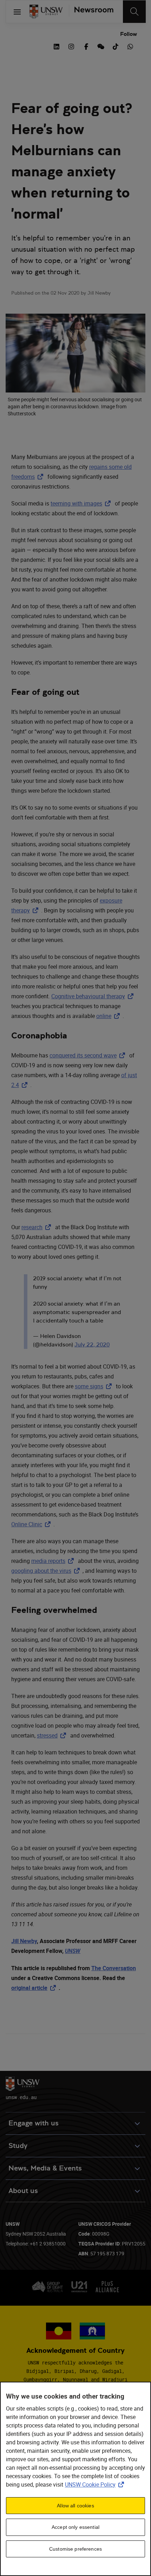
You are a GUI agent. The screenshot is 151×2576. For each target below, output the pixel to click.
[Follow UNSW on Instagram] (71, 46)
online (109, 1016)
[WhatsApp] (130, 46)
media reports (54, 1561)
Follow (129, 34)
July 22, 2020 (92, 1344)
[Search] (134, 12)
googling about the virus (47, 1571)
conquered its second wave (89, 1055)
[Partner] (91, 12)
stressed (53, 1735)
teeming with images (82, 503)
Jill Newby (24, 1941)
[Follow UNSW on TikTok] (116, 46)
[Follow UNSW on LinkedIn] (57, 46)
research (38, 1227)
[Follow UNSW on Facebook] (86, 46)
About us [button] (23, 2191)
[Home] (46, 12)
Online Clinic (32, 1524)
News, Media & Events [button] (45, 2168)
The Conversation (114, 1968)
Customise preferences (75, 2549)
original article (35, 1988)
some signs (95, 1386)
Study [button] (18, 2146)
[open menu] (17, 12)
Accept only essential (75, 2527)
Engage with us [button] (34, 2123)
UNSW (73, 1951)
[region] (75, 2479)
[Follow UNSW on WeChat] (101, 46)
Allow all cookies (75, 2506)
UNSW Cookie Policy (96, 2484)
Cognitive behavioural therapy (94, 996)
